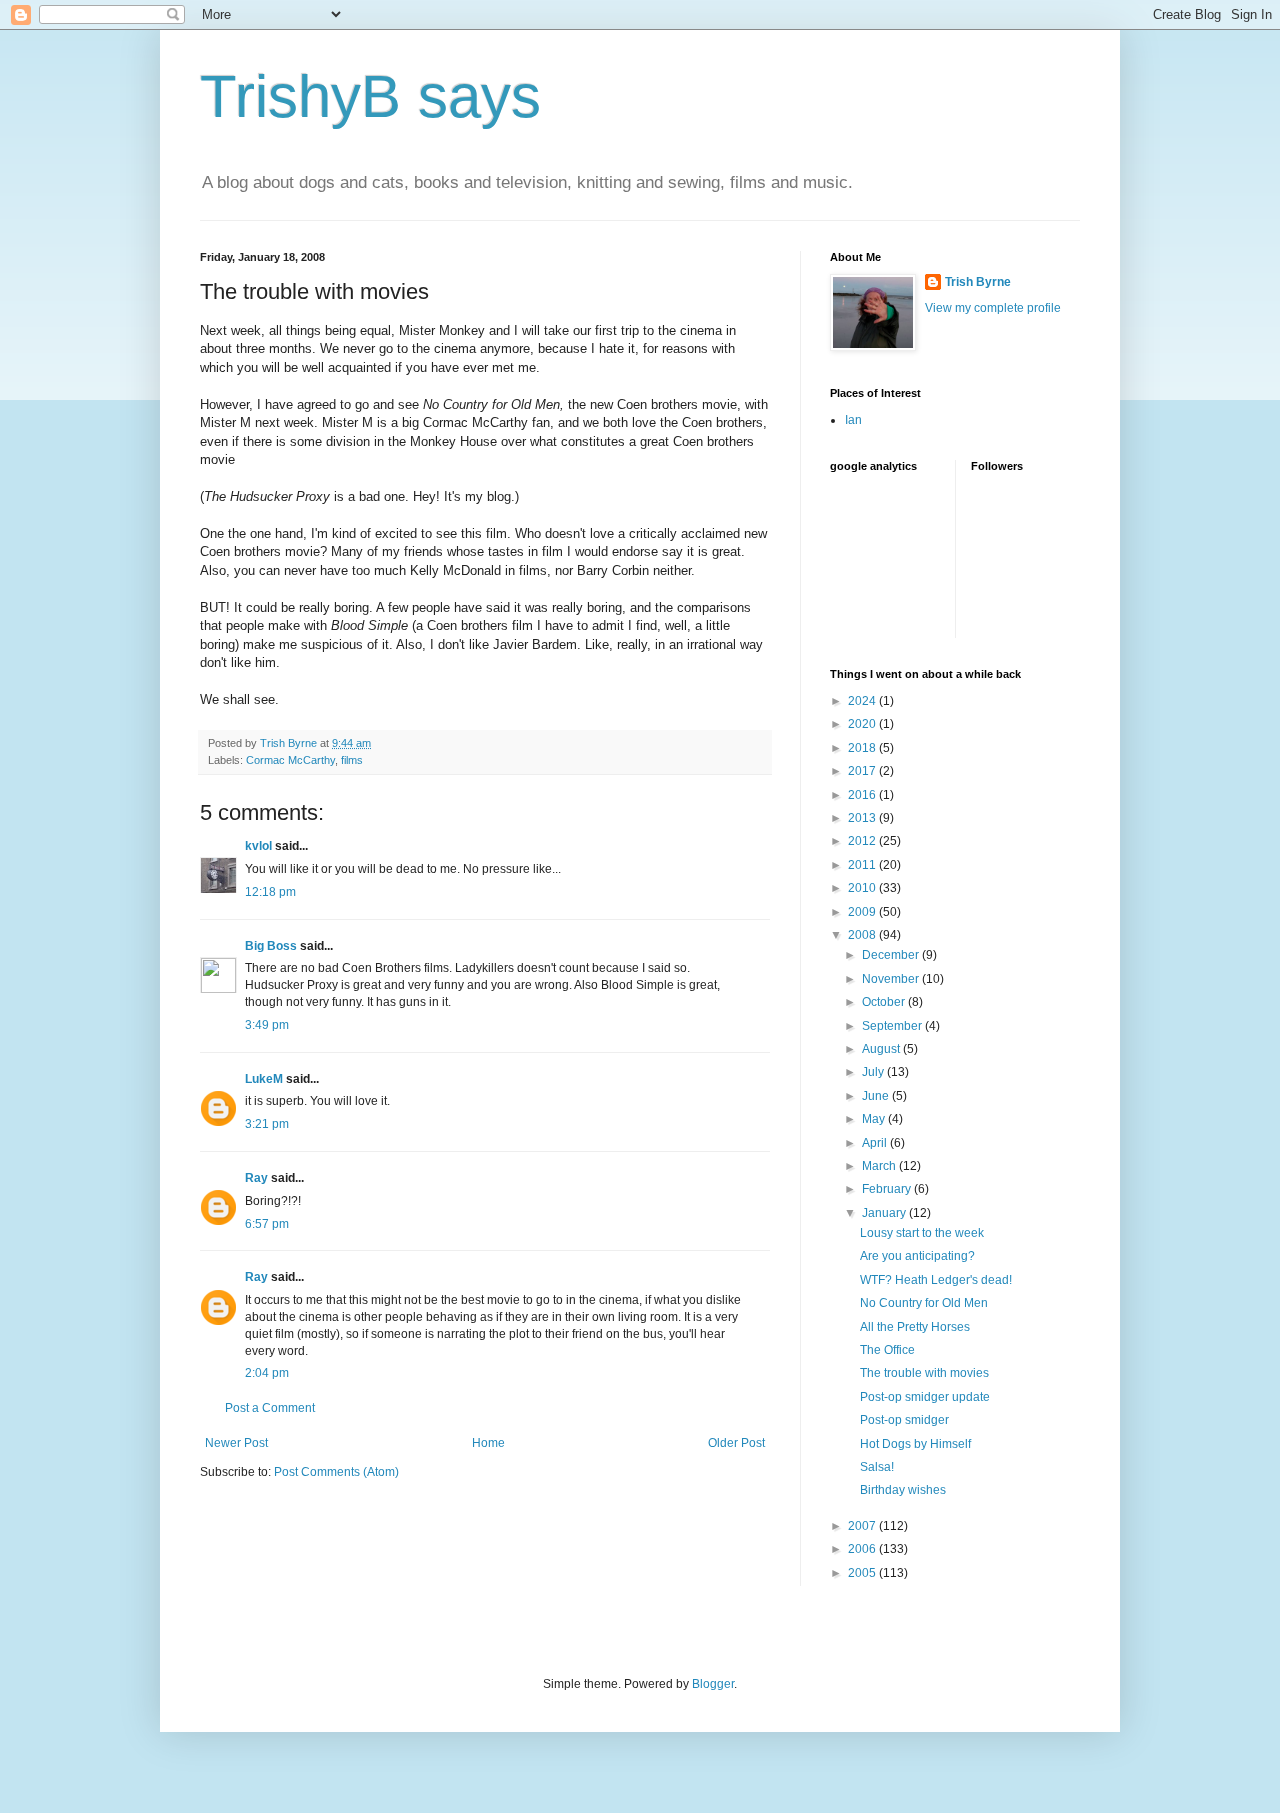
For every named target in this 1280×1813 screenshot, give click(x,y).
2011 (863, 865)
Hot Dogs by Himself (915, 1444)
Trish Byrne (978, 282)
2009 (863, 912)
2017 (863, 771)
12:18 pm (270, 892)
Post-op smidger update (925, 1397)
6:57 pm (267, 1224)
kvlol (258, 846)
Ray (256, 1178)
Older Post (736, 1443)
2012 (863, 841)
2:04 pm (267, 1373)
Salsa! (877, 1467)
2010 (863, 888)
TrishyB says (370, 96)
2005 (863, 1573)
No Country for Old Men (924, 1303)
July (874, 1072)
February (888, 1189)
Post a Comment (270, 1408)
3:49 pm (267, 1025)
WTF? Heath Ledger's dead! (936, 1280)
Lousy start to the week (922, 1233)
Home (488, 1443)
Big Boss (271, 946)
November (892, 979)
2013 (863, 818)
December (892, 955)
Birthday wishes (903, 1490)
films (352, 760)
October (885, 1002)
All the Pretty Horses (915, 1327)
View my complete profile (993, 308)
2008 (863, 935)
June (877, 1096)
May (875, 1119)
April (876, 1143)
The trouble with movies (924, 1373)
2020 (863, 724)
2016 (863, 795)
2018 (863, 748)
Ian (853, 420)
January (885, 1213)
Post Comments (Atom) (336, 1472)
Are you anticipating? (917, 1256)
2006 (863, 1549)
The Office (887, 1350)
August (882, 1049)
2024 (863, 701)
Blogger (713, 1684)
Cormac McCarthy (290, 760)
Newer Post (236, 1443)
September (893, 1026)
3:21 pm (267, 1124)
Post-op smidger (904, 1420)
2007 (863, 1526)
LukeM (264, 1079)
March (880, 1166)
